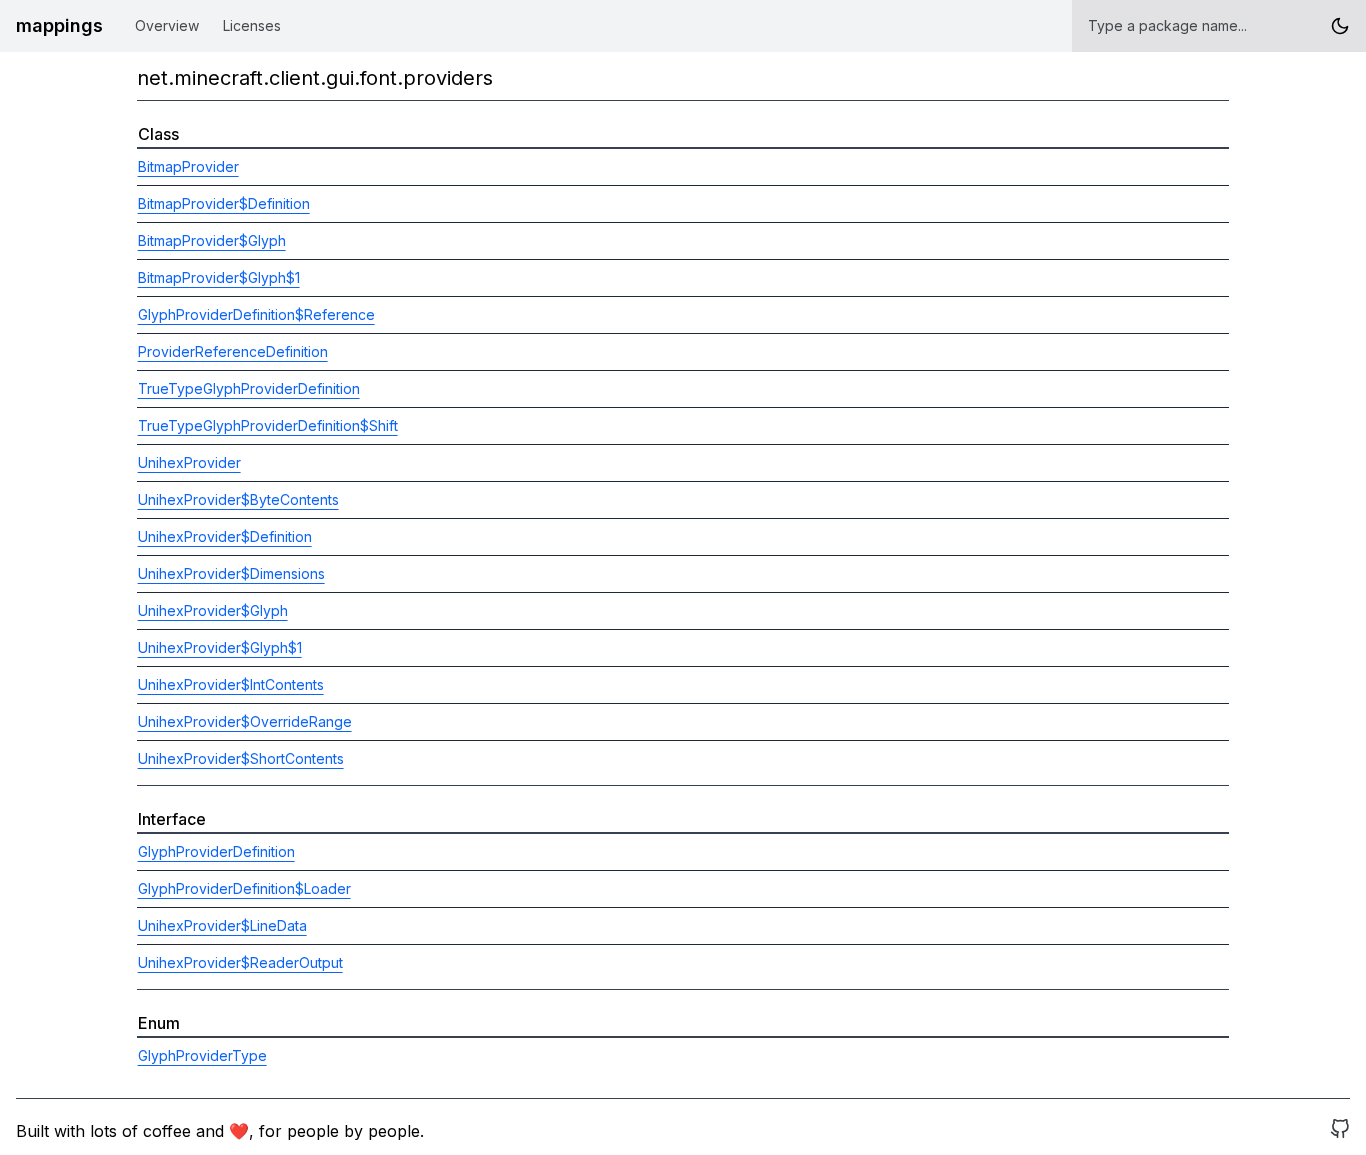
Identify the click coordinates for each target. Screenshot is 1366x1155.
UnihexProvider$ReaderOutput (240, 962)
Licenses (252, 25)
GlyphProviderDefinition (216, 851)
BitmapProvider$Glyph (212, 240)
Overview (167, 25)
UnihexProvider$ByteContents (238, 499)
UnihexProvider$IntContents (231, 684)
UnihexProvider (189, 462)
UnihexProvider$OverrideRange (245, 721)
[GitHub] (1340, 1131)
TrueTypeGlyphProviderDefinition (249, 388)
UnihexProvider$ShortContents (241, 758)
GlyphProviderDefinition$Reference (256, 314)
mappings (59, 25)
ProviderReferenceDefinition (233, 351)
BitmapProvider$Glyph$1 (219, 277)
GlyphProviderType (202, 1055)
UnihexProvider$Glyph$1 (220, 647)
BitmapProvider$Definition (224, 203)
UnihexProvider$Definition (225, 536)
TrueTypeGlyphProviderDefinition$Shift (268, 425)
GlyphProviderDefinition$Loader (244, 888)
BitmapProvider (188, 166)
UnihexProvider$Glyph (213, 610)
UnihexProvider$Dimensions (231, 573)
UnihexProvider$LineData (222, 925)
